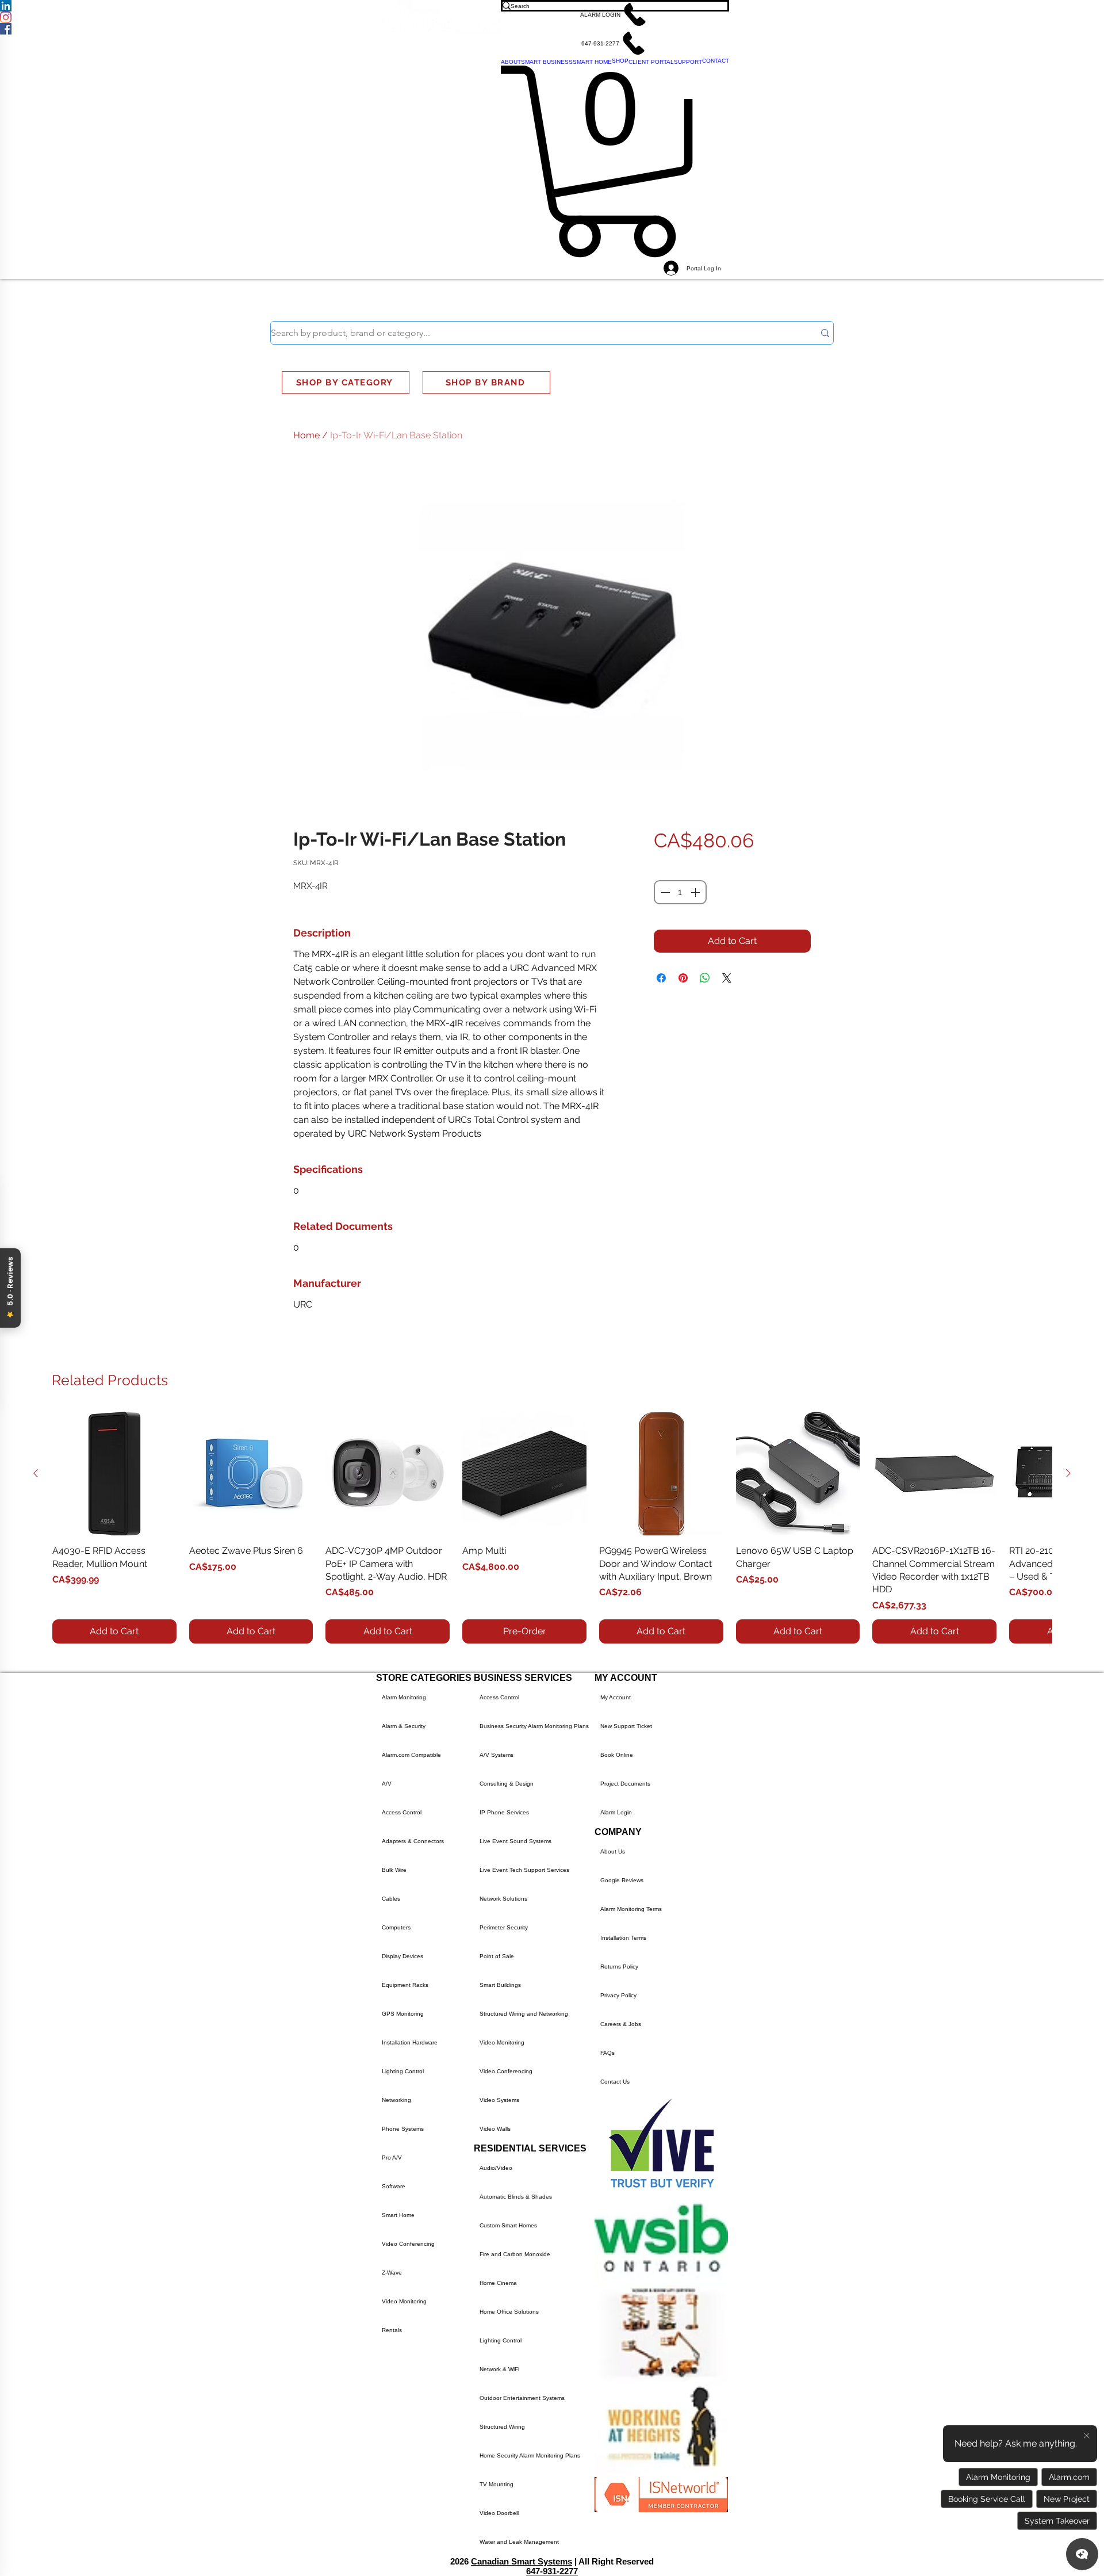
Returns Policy (619, 1967)
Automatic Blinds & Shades (516, 2197)
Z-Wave (392, 2273)
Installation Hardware (410, 2042)
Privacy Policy (618, 1995)
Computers (396, 1927)
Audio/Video (496, 2168)
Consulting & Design (507, 1784)
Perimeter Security (504, 1927)
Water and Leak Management (519, 2542)
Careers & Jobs (621, 2024)
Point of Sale (497, 1956)
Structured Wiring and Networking (524, 2014)
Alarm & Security (404, 1726)
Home (306, 435)
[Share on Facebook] (661, 978)
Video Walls (495, 2129)
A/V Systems (497, 1755)
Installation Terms (623, 1938)
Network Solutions (503, 1899)
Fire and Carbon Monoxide (515, 2254)
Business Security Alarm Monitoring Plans (534, 1726)
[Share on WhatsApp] (705, 978)
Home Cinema (498, 2283)
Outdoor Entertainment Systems (522, 2398)
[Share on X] (727, 978)
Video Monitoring (404, 2301)
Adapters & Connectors (413, 1841)
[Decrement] (664, 892)
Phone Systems (403, 2129)
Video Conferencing (408, 2244)
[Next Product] (1068, 1473)
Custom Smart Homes (508, 2225)
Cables (391, 1899)
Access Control (402, 1812)
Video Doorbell (499, 2513)
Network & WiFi (499, 2369)
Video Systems (499, 2100)
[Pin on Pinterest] (683, 978)
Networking (396, 2100)
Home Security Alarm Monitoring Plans (530, 2455)
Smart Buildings (500, 1985)
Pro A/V (392, 2158)
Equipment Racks (405, 1985)
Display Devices (402, 1956)
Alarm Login (616, 1812)
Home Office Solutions (509, 2312)
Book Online (617, 1755)
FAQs (607, 2053)
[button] (615, 14)
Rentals (392, 2330)
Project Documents (625, 1784)
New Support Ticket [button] (626, 1726)
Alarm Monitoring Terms (631, 1909)
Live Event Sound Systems (515, 1841)
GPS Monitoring (403, 2014)
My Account (616, 1697)
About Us (613, 1851)
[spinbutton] (680, 892)
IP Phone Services (504, 1812)
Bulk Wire (394, 1870)
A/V (387, 1784)
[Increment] (696, 892)
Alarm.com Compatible (411, 1755)
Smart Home (398, 2215)
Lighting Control (403, 2071)
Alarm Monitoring (404, 1697)
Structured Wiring (502, 2427)
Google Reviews (622, 1880)
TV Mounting (497, 2484)
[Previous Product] (36, 1473)
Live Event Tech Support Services (524, 1870)
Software (394, 2186)
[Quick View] (114, 1474)
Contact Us (615, 2082)
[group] (552, 1528)
